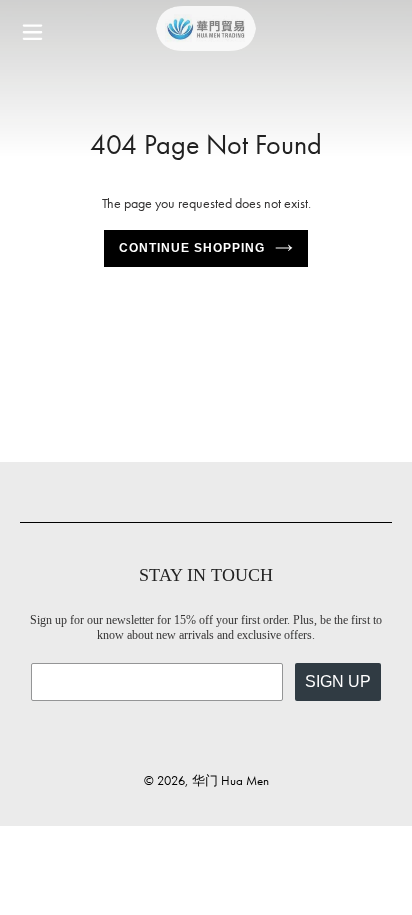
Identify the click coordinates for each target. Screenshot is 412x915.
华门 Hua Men (230, 780)
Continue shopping (192, 248)
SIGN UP (338, 681)
